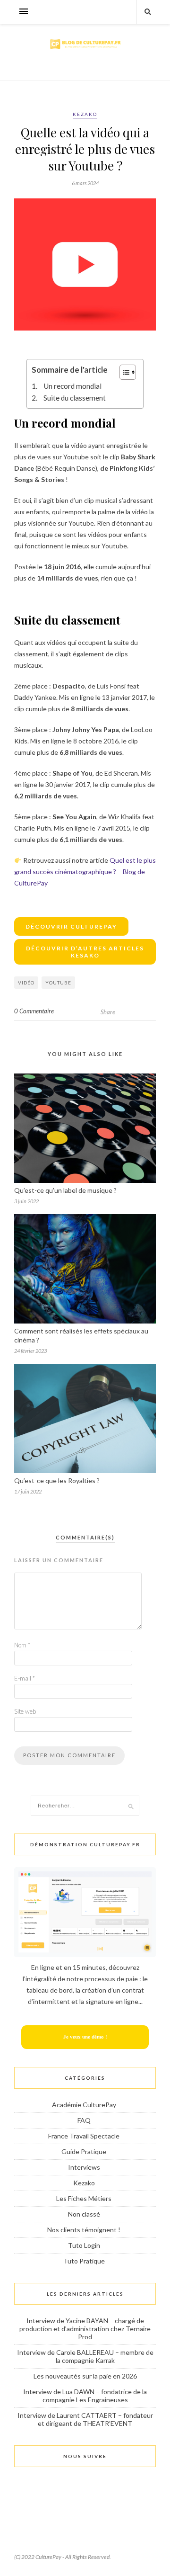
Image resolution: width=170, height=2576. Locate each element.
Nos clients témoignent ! (84, 2230)
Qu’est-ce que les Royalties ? (57, 1480)
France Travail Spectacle (84, 2136)
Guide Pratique (84, 2151)
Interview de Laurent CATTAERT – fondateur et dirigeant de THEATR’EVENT (85, 2419)
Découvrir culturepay (71, 926)
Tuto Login (84, 2245)
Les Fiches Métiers (84, 2198)
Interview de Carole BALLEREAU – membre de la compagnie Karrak (85, 2356)
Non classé (84, 2214)
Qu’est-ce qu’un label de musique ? (65, 1190)
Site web (25, 1711)
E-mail (25, 1678)
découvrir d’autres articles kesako (85, 952)
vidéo (26, 983)
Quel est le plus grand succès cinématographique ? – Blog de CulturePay (85, 872)
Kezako (85, 114)
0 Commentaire (34, 1011)
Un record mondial (73, 386)
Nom (22, 1645)
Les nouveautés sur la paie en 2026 (85, 2376)
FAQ (84, 2120)
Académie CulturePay (84, 2105)
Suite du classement (75, 398)
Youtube (58, 983)
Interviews (84, 2167)
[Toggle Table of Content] (123, 372)
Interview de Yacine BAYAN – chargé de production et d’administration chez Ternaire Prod (85, 2329)
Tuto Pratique (84, 2261)
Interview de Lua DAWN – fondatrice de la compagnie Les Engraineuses (85, 2396)
